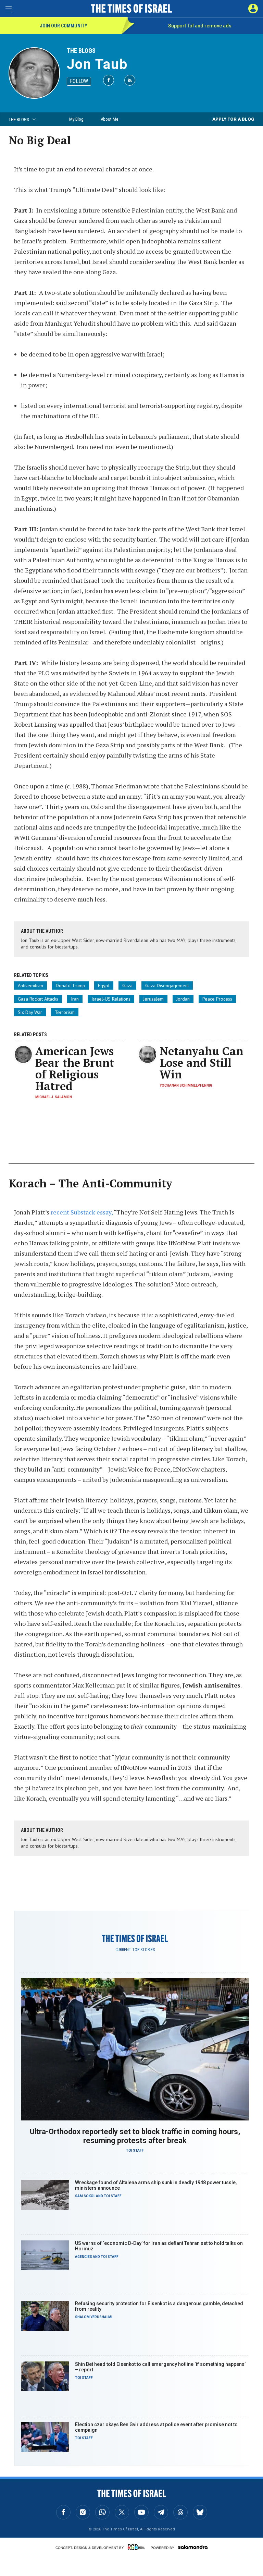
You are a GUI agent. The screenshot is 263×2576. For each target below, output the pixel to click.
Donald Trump (71, 985)
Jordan (183, 999)
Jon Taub (97, 64)
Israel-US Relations (111, 999)
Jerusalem (153, 999)
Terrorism (65, 1012)
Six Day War (30, 1012)
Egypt (104, 985)
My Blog (76, 119)
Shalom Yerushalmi (94, 2317)
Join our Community (64, 26)
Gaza (127, 985)
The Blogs (81, 51)
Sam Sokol (85, 2196)
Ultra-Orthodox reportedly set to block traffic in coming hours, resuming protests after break (135, 2136)
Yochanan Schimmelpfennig (186, 1085)
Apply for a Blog (233, 119)
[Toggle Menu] (9, 9)
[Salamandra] (193, 2547)
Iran (75, 999)
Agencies (84, 2257)
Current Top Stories (135, 1950)
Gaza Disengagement (167, 985)
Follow (79, 81)
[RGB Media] (137, 2547)
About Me (109, 119)
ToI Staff (135, 2150)
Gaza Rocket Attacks (38, 999)
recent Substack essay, (82, 1212)
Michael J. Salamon (54, 1097)
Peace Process (217, 999)
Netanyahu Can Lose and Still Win (201, 1063)
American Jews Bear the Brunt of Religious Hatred (75, 1068)
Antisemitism (30, 985)
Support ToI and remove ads (200, 26)
